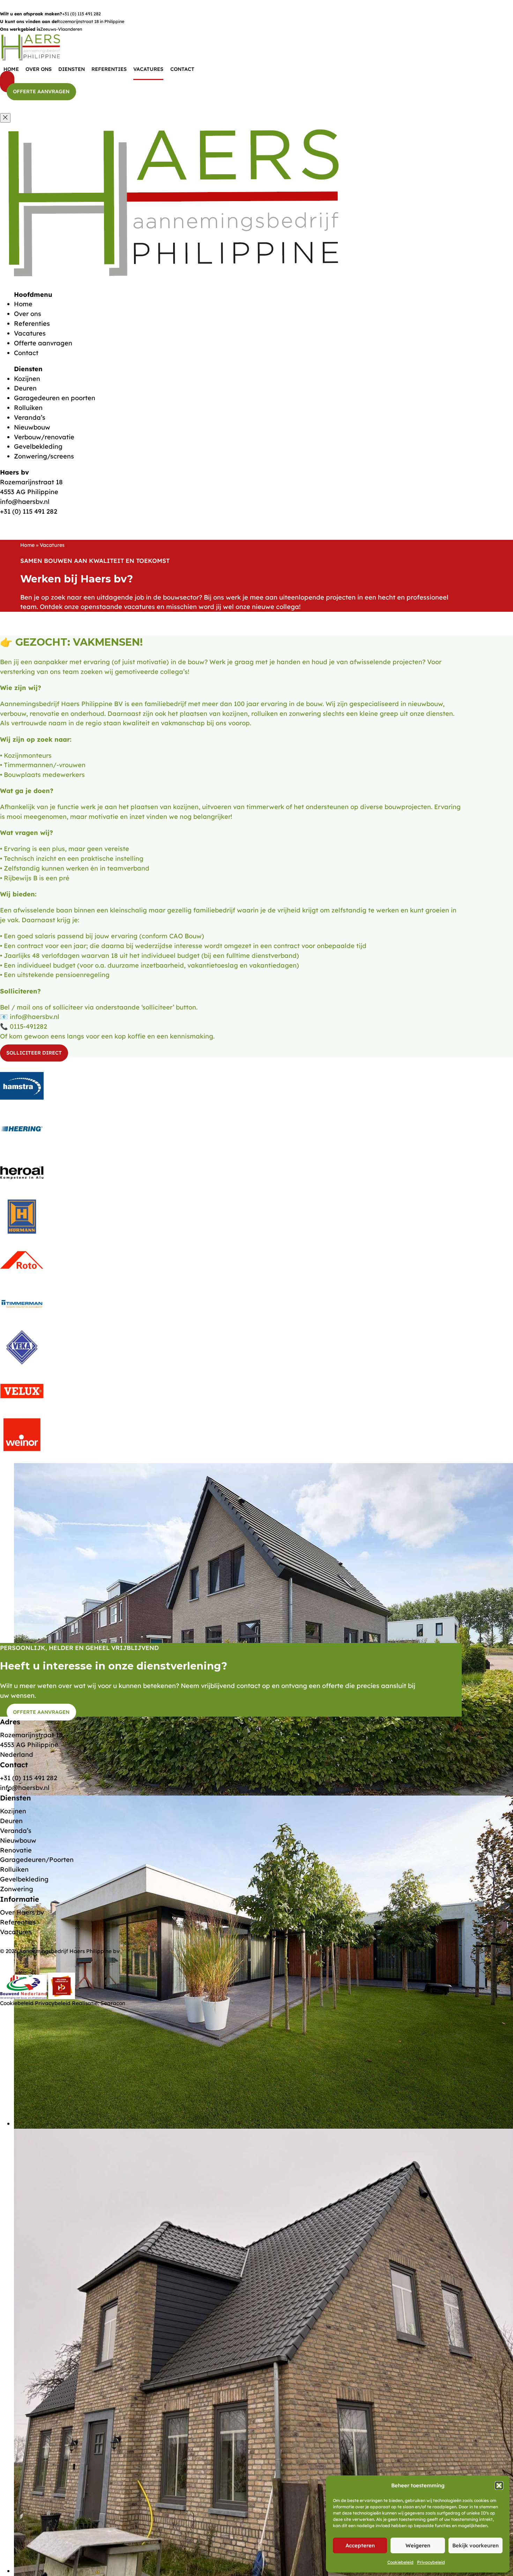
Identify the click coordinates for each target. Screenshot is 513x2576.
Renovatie (16, 1850)
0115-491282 (28, 1026)
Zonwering (17, 1889)
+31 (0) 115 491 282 (81, 14)
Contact (182, 69)
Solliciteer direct (34, 1053)
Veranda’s (30, 417)
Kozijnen (27, 379)
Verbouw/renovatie (44, 437)
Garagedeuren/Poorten (37, 1860)
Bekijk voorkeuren (475, 2545)
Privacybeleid (431, 2562)
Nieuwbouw (32, 427)
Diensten (72, 69)
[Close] (5, 118)
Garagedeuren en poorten (55, 398)
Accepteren (360, 2545)
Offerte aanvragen (41, 92)
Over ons (39, 69)
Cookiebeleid (400, 2562)
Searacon (113, 2003)
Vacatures (148, 69)
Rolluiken (28, 408)
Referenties (109, 69)
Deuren (25, 388)
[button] (499, 2486)
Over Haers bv (22, 1912)
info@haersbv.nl (25, 502)
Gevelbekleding (38, 446)
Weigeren (418, 2545)
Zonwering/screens (44, 456)
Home (11, 69)
